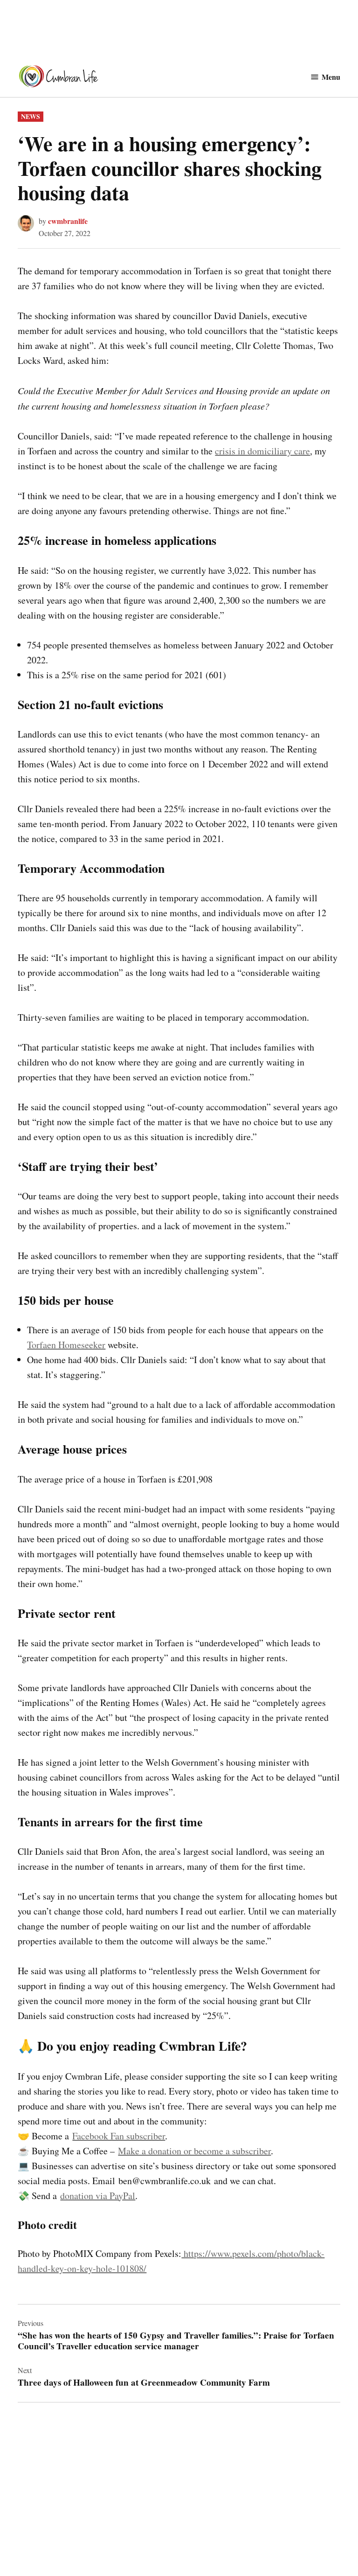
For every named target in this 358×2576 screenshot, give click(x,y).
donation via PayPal (98, 2196)
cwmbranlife (68, 221)
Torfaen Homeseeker (66, 1345)
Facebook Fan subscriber (119, 2136)
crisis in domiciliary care (262, 451)
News (31, 116)
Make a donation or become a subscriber (194, 2151)
